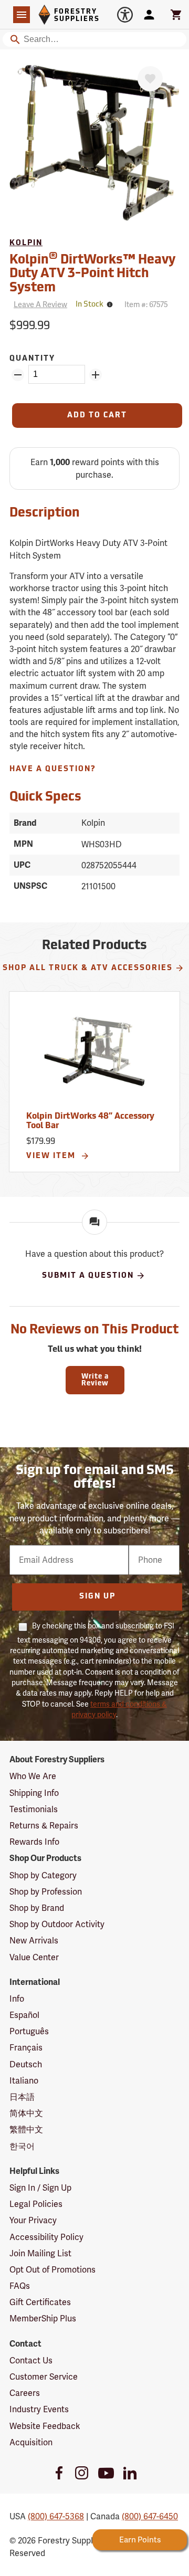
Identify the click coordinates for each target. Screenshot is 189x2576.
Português (29, 2031)
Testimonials (34, 1809)
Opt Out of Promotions (52, 2270)
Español (24, 2015)
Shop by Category (43, 1875)
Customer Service (44, 2377)
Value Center (34, 1957)
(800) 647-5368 (56, 2516)
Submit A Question (88, 1275)
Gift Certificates (40, 2302)
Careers (25, 2393)
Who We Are (33, 1776)
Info (17, 1999)
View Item (52, 1156)
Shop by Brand (37, 1908)
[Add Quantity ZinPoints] (96, 375)
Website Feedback (45, 2426)
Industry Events (39, 2409)
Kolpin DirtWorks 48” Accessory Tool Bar (90, 1121)
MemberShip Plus (43, 2319)
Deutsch (26, 2064)
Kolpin (26, 243)
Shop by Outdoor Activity (57, 1924)
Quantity (32, 359)
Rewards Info (34, 1842)
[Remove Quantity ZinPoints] (18, 375)
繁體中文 (26, 2130)
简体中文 (26, 2113)
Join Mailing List (40, 2253)
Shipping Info (34, 1793)
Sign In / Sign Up (40, 2188)
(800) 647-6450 (150, 2516)
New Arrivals (34, 1941)
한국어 (22, 2146)
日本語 (22, 2097)
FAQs (20, 2286)
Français (26, 2048)
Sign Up (97, 1597)
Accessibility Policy (46, 2237)
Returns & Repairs (44, 1826)
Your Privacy (33, 2220)
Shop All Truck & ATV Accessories (88, 968)
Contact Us (31, 2361)
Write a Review (95, 1380)
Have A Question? (53, 769)
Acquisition (31, 2442)
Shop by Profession (46, 1892)
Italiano (24, 2081)
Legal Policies (36, 2204)
